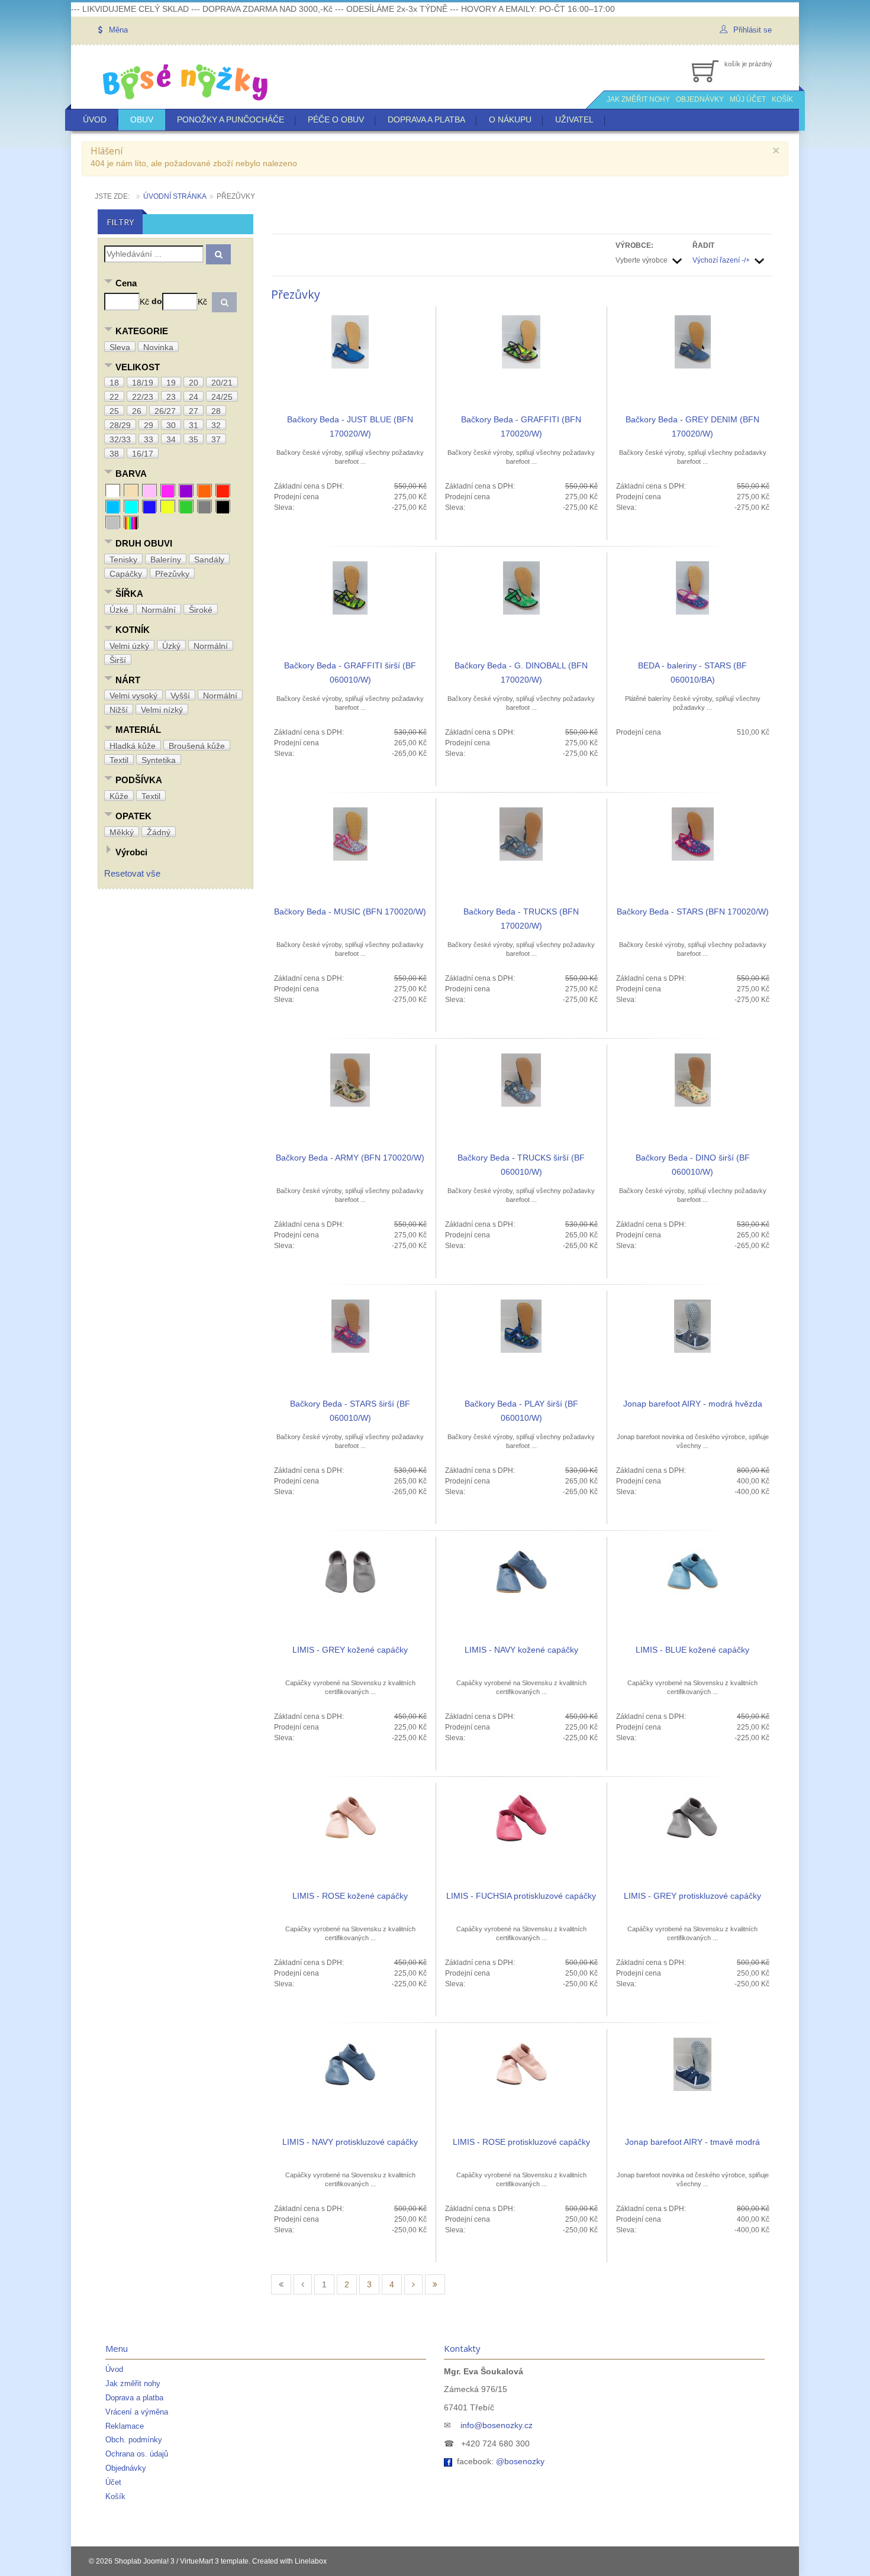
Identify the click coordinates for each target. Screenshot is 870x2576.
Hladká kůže (133, 746)
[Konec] (435, 2284)
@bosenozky (520, 2461)
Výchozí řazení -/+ (721, 260)
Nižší (119, 710)
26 (137, 411)
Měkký (122, 832)
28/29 (120, 425)
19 (171, 383)
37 (216, 439)
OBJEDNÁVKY (700, 99)
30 (171, 425)
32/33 (120, 439)
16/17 (143, 454)
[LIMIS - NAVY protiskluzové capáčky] (350, 2064)
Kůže (119, 796)
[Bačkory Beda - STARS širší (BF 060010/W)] (350, 1326)
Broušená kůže (197, 746)
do (157, 301)
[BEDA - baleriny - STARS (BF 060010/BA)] (692, 587)
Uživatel (574, 119)
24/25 (222, 397)
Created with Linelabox (289, 2561)
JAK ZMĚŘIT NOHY (638, 99)
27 (194, 411)
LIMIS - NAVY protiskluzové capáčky (350, 2142)
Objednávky (126, 2468)
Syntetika (159, 760)
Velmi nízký (162, 710)
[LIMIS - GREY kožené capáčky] (350, 1572)
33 (149, 439)
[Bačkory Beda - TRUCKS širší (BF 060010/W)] (521, 1079)
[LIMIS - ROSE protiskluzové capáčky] (521, 2064)
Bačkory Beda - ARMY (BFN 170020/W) (350, 1158)
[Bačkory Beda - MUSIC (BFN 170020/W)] (350, 833)
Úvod (95, 119)
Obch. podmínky (134, 2440)
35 (194, 439)
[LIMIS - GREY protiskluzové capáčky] (692, 1818)
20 (194, 383)
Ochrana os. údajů (137, 2454)
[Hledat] (218, 254)
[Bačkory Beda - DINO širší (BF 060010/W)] (693, 1079)
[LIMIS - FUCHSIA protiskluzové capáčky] (521, 1818)
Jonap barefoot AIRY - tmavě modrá (692, 2142)
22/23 (143, 397)
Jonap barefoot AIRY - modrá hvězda (693, 1404)
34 (171, 439)
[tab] (175, 284)
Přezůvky (172, 574)
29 (149, 425)
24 (194, 397)
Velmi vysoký (133, 696)
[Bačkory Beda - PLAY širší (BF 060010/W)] (521, 1326)
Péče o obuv (336, 119)
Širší (118, 660)
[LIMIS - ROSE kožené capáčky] (350, 1818)
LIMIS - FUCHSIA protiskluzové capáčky (521, 1896)
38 (114, 454)
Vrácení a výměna (137, 2412)
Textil (119, 760)
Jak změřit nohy (133, 2383)
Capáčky (126, 574)
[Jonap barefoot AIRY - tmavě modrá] (692, 2064)
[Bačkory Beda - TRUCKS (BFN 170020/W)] (521, 833)
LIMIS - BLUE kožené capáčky (692, 1650)
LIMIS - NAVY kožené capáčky (521, 1650)
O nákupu (510, 119)
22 (114, 397)
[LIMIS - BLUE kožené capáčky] (692, 1572)
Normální (159, 610)
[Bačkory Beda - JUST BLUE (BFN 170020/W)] (350, 341)
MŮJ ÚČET (748, 99)
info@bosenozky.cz (497, 2425)
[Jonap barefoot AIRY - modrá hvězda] (692, 1326)
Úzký (171, 646)
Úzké (119, 610)
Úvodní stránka (175, 196)
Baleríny (166, 560)
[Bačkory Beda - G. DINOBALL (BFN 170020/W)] (521, 587)
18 (114, 383)
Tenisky (123, 560)
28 (216, 411)
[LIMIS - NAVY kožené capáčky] (521, 1572)
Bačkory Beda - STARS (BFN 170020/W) (693, 912)
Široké (201, 610)
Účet (113, 2482)
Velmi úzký (129, 646)
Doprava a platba (426, 119)
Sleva (120, 347)
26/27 (165, 411)
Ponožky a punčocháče (231, 119)
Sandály (209, 560)
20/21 (222, 383)
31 (194, 425)
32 (216, 425)
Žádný (159, 832)
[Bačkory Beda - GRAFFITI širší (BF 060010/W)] (350, 587)
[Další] (413, 2284)
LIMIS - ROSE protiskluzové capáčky (521, 2142)
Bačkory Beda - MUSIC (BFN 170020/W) (350, 912)
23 (171, 397)
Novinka (158, 347)
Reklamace (125, 2426)
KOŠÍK (782, 99)
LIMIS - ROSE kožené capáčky (350, 1896)
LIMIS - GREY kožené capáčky (350, 1650)
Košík (115, 2496)
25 (114, 411)
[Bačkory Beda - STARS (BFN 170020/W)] (693, 833)
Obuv (142, 119)
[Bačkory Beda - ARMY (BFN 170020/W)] (350, 1079)
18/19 (143, 383)
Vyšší (180, 696)
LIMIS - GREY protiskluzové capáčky (692, 1896)
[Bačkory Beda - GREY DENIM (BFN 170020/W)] (693, 341)
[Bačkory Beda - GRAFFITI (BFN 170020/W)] (521, 341)
